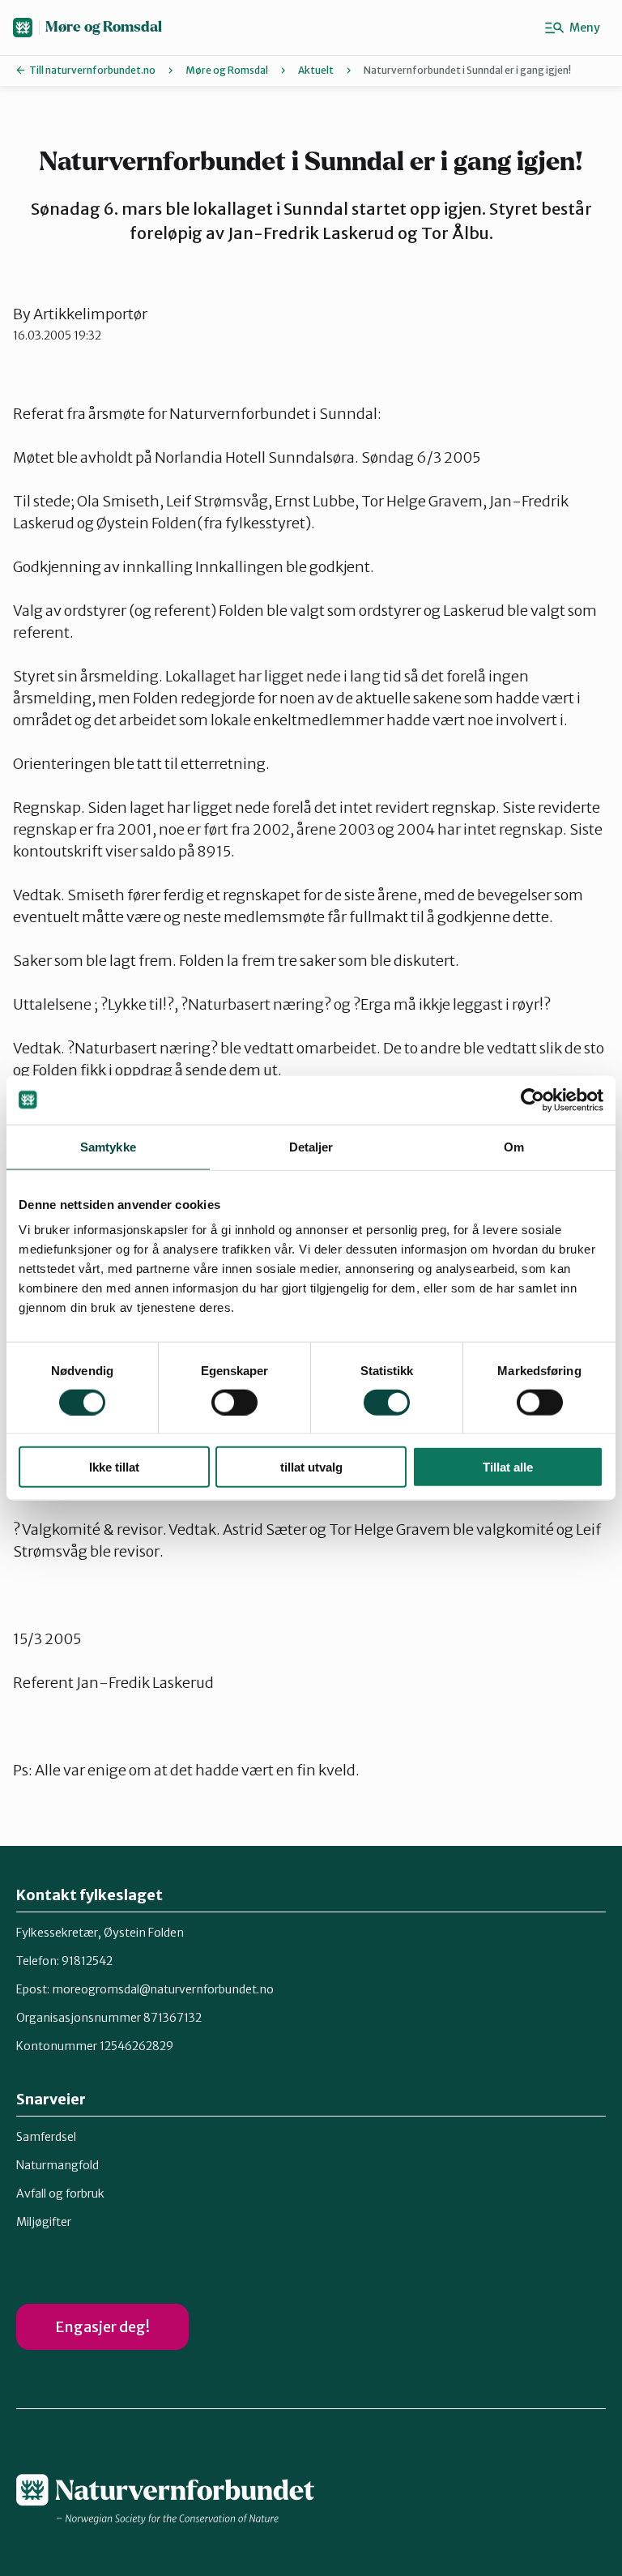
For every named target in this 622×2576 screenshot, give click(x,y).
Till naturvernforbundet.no (92, 70)
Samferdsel (46, 2137)
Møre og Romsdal (104, 27)
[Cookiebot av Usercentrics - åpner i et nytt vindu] (533, 1100)
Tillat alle (508, 1467)
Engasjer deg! (102, 2327)
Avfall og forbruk (60, 2194)
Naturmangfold (58, 2165)
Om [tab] (514, 1146)
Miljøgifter (44, 2222)
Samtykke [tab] (108, 1146)
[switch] (234, 1402)
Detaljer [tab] (311, 1146)
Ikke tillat (114, 1467)
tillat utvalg (311, 1467)
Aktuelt (316, 70)
